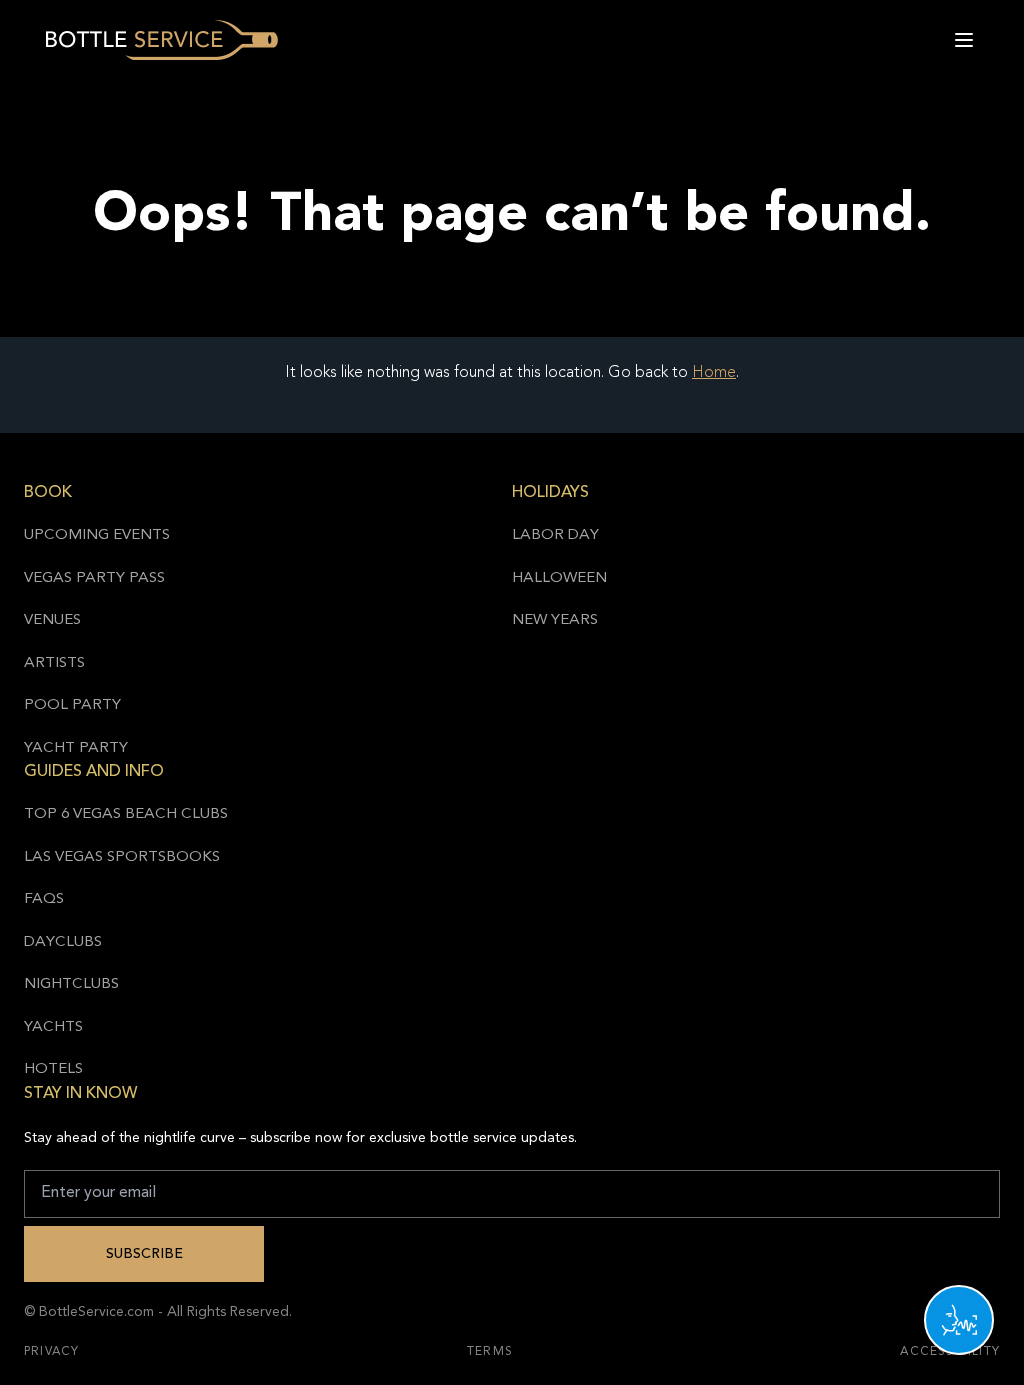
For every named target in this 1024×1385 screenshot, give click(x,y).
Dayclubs (63, 942)
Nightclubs (71, 984)
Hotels (53, 1069)
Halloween (559, 578)
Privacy (51, 1352)
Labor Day (555, 535)
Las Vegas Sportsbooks (122, 857)
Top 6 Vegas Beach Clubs (126, 814)
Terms (490, 1352)
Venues (52, 620)
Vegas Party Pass (94, 578)
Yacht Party (76, 748)
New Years (555, 620)
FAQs (44, 899)
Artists (54, 663)
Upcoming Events (97, 535)
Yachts (53, 1027)
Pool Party (72, 705)
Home (714, 373)
